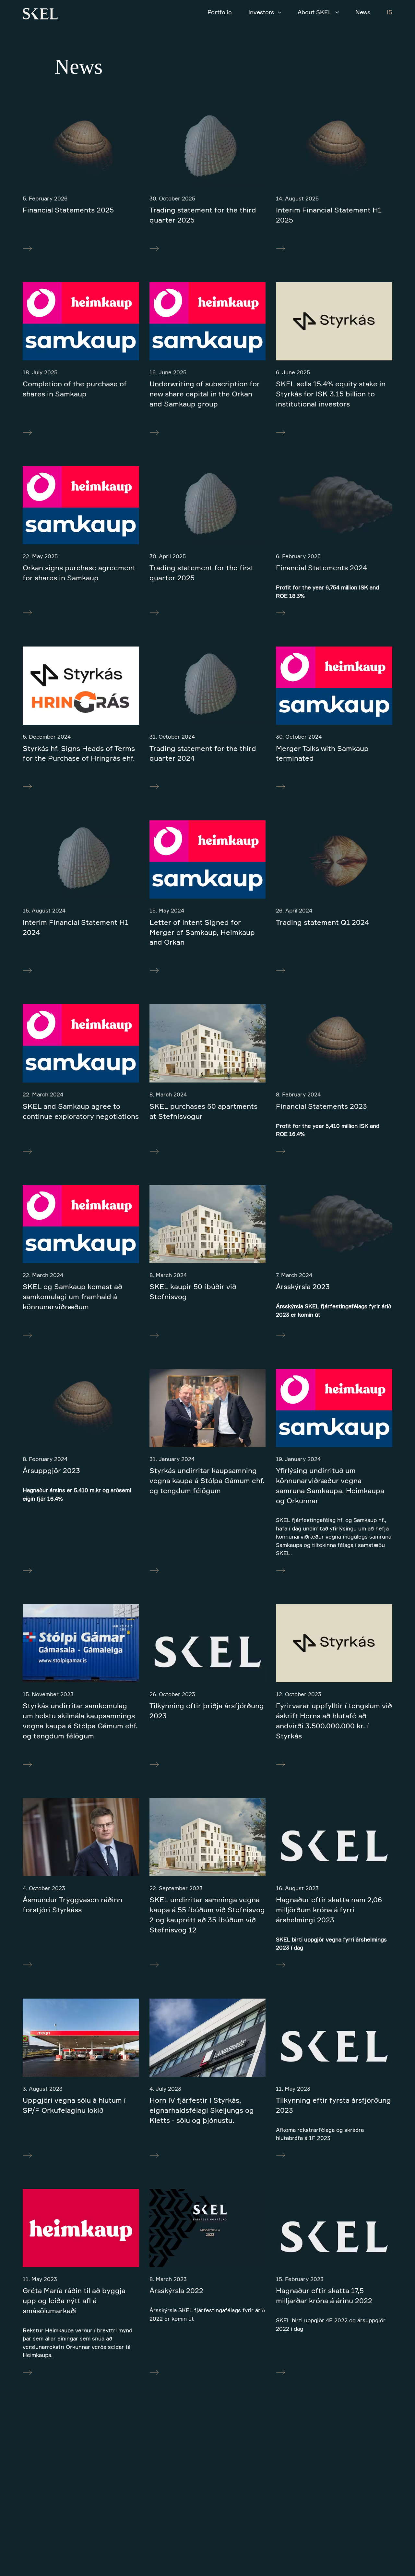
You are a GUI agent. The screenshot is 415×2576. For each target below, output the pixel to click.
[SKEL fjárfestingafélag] (41, 15)
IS (390, 12)
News (363, 12)
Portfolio (220, 12)
